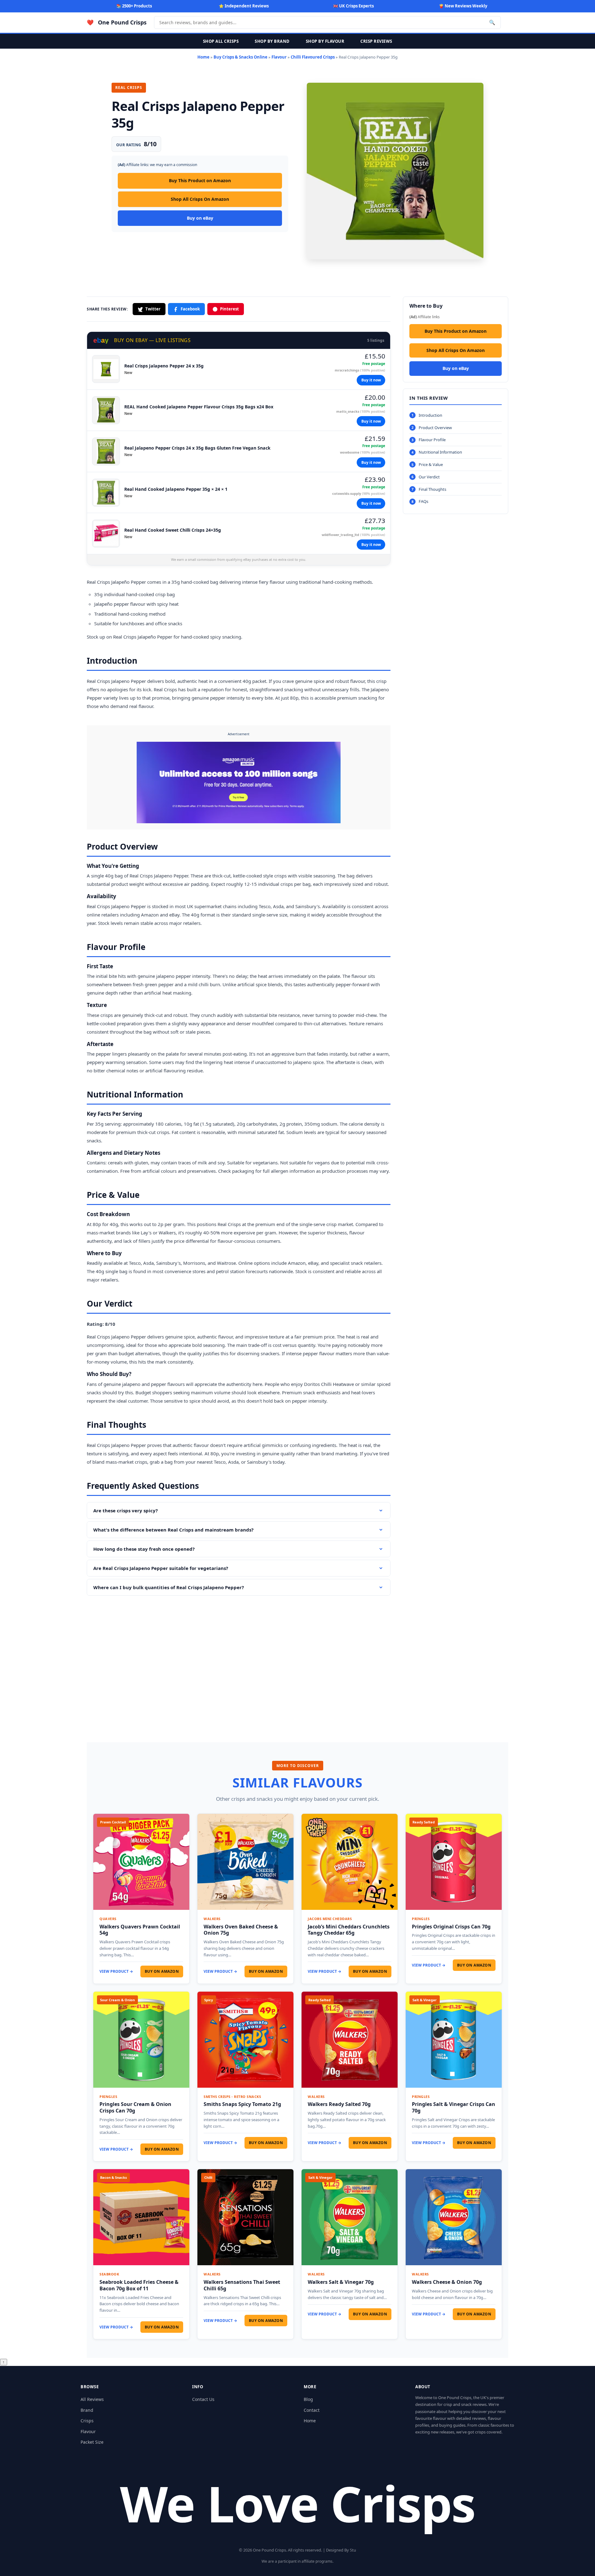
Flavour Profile (432, 440)
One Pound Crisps (122, 22)
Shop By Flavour (325, 41)
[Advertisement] (239, 1660)
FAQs (423, 502)
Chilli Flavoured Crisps (313, 57)
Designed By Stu (341, 2550)
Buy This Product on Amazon (200, 180)
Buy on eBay (200, 218)
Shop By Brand (272, 41)
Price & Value (431, 464)
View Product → (116, 1971)
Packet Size (92, 2442)
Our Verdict (429, 477)
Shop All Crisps (221, 41)
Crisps (87, 2421)
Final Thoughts (432, 489)
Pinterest (229, 309)
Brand (87, 2410)
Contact (312, 2410)
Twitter (153, 309)
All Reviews (92, 2399)
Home (203, 57)
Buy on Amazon (162, 1971)
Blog (308, 2399)
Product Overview (435, 428)
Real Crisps (98, 582)
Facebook (190, 309)
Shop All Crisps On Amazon (200, 199)
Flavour (279, 57)
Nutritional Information (440, 452)
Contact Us (203, 2399)
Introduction (430, 415)
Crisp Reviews (376, 41)
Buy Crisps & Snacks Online (240, 57)
